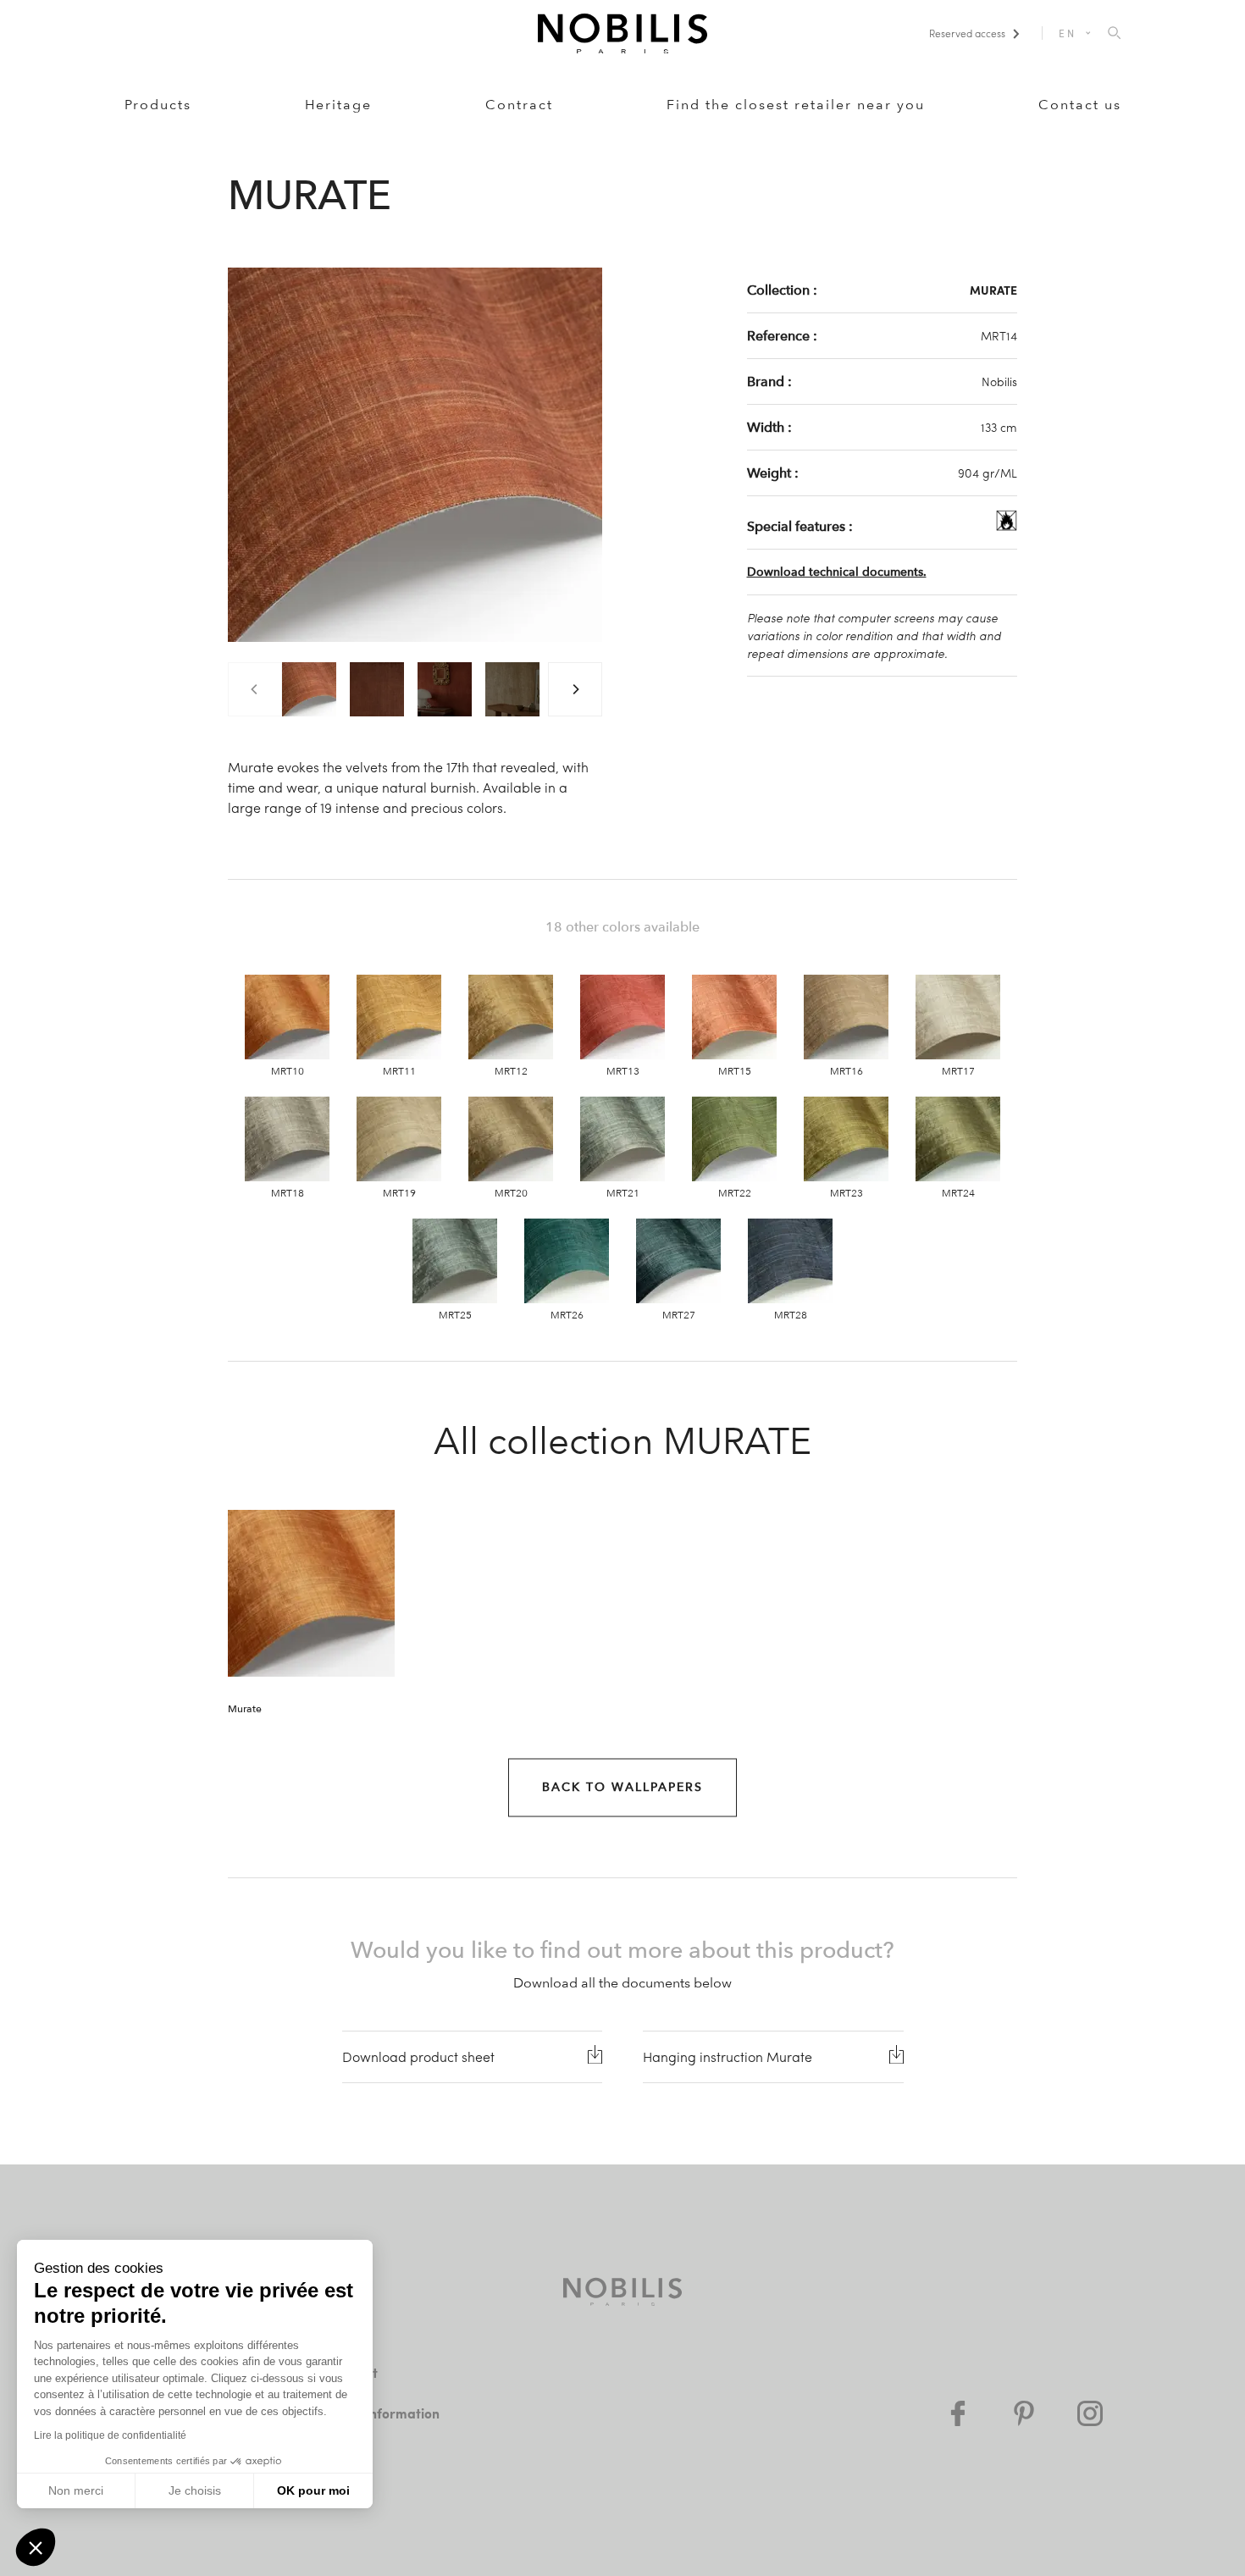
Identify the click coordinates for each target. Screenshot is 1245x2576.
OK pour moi (313, 2490)
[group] (309, 689)
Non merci (76, 2490)
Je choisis (195, 2490)
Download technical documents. (837, 572)
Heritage (338, 105)
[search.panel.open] (1114, 34)
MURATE (993, 290)
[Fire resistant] (1007, 526)
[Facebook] (958, 2413)
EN (1067, 33)
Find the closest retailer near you (796, 105)
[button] (36, 2547)
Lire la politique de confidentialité (110, 2435)
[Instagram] (1090, 2413)
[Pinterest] (1024, 2413)
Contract (519, 105)
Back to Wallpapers (622, 1787)
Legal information (384, 2413)
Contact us (1080, 105)
